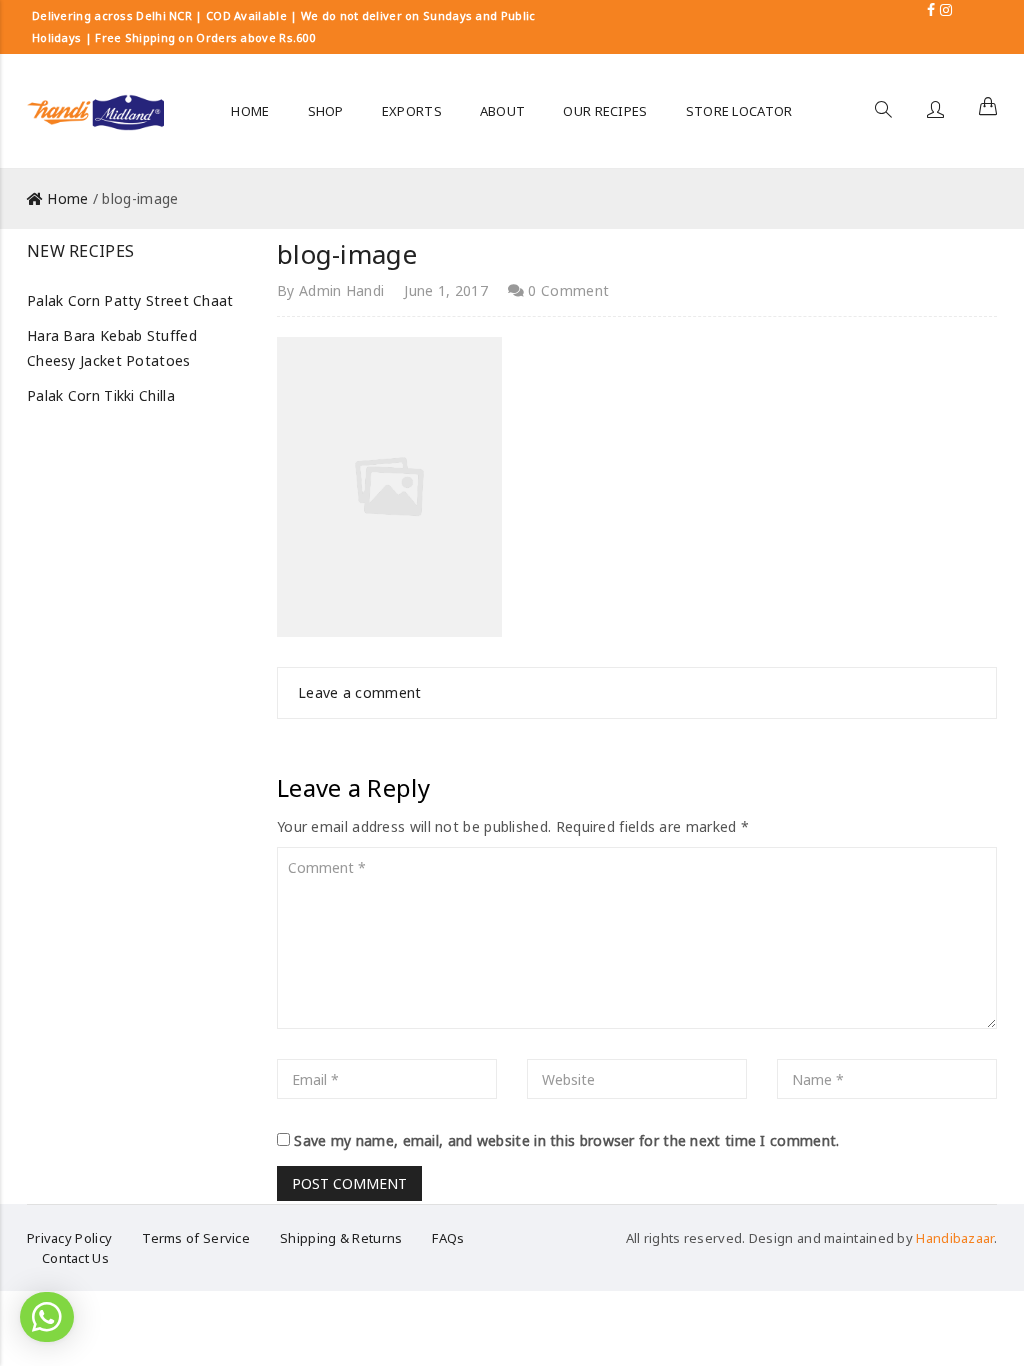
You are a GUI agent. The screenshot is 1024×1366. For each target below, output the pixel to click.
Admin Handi (341, 290)
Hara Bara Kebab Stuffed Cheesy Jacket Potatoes (112, 348)
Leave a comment (360, 692)
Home (67, 198)
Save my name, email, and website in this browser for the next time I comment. (566, 1140)
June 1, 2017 (446, 290)
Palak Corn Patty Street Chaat (130, 300)
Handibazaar (954, 1238)
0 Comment (566, 290)
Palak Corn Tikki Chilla (101, 395)
